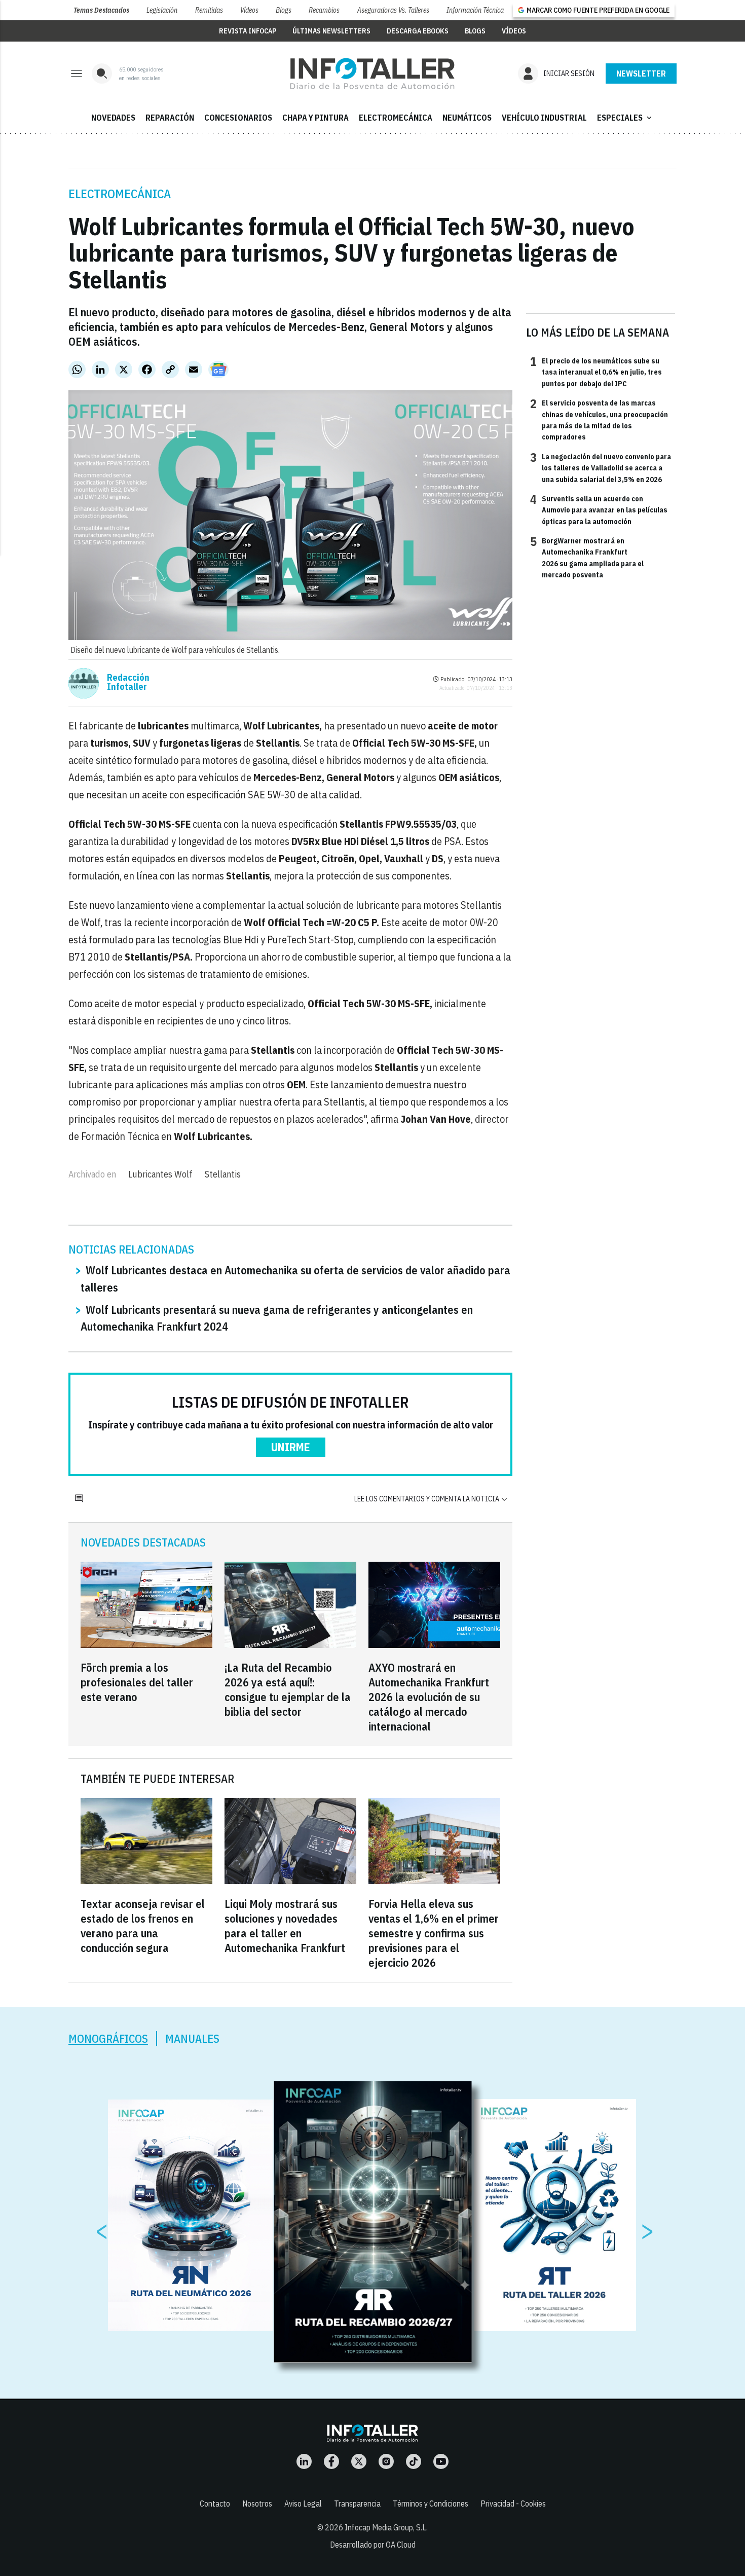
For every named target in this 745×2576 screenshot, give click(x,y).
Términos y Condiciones (431, 2504)
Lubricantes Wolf (160, 1174)
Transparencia (357, 2504)
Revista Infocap (248, 31)
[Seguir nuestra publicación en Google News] (218, 370)
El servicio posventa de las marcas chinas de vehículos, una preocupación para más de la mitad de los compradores (599, 419)
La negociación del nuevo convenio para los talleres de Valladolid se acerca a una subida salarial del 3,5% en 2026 (601, 468)
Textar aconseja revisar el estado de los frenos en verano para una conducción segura (143, 1926)
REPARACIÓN (170, 118)
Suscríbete (641, 73)
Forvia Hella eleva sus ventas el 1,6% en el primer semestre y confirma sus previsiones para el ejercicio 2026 (434, 1933)
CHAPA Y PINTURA (315, 118)
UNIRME (291, 1447)
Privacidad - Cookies (513, 2504)
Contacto (215, 2504)
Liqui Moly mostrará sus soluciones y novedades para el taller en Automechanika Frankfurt (285, 1926)
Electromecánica (120, 194)
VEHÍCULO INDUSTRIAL (544, 118)
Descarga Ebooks (418, 31)
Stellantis (223, 1174)
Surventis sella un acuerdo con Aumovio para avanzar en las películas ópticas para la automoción (599, 510)
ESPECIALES (625, 118)
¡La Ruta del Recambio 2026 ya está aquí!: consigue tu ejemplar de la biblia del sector (288, 1689)
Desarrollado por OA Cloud (373, 2545)
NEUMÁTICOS (467, 118)
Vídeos (249, 10)
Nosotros (257, 2504)
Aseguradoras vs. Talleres (393, 10)
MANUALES (192, 2038)
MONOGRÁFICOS (108, 2038)
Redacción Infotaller (128, 682)
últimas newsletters (331, 31)
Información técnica (475, 10)
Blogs (284, 10)
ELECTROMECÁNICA (396, 118)
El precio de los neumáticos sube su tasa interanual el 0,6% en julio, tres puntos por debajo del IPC (596, 372)
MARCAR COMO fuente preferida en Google (598, 10)
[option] (373, 2222)
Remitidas (209, 10)
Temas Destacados (101, 10)
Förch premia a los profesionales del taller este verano (137, 1682)
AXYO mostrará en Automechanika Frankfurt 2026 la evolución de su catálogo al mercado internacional (429, 1697)
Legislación (162, 10)
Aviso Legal (303, 2504)
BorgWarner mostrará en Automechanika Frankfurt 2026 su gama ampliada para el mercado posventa (587, 557)
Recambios (324, 10)
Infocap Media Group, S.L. (386, 2527)
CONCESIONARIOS (238, 118)
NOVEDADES (113, 118)
